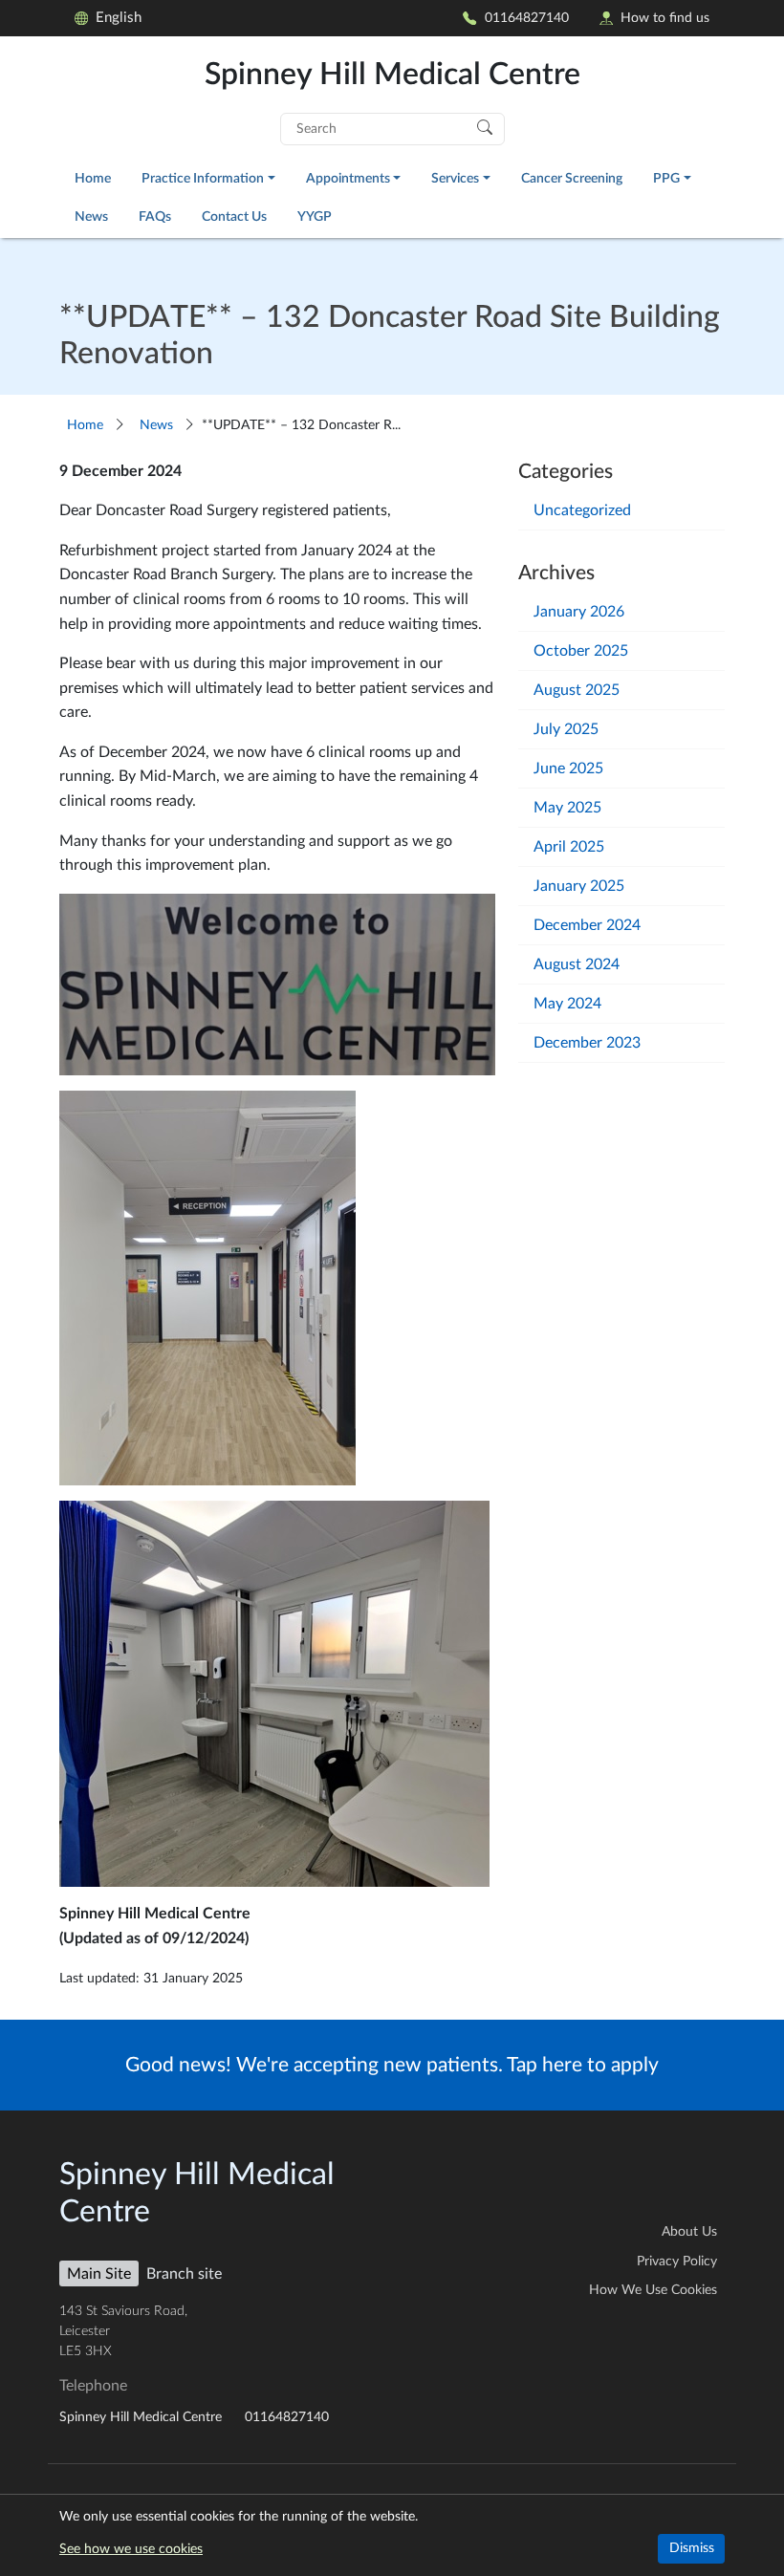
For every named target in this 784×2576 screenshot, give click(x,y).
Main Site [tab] (99, 2274)
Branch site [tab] (184, 2274)
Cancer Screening (572, 178)
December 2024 (587, 925)
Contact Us (234, 216)
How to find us (665, 18)
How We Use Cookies (653, 2290)
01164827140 (527, 18)
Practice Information (203, 178)
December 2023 (587, 1043)
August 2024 (577, 964)
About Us (689, 2232)
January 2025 (579, 886)
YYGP (315, 216)
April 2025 (569, 847)
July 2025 (566, 729)
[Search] (485, 126)
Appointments (348, 178)
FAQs (155, 216)
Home (93, 178)
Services (455, 178)
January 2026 (579, 612)
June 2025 (568, 768)
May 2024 (567, 1004)
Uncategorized (582, 510)
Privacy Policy (677, 2262)
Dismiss (692, 2548)
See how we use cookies (131, 2549)
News (91, 216)
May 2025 (567, 808)
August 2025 (577, 690)
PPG (666, 178)
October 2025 (581, 651)
